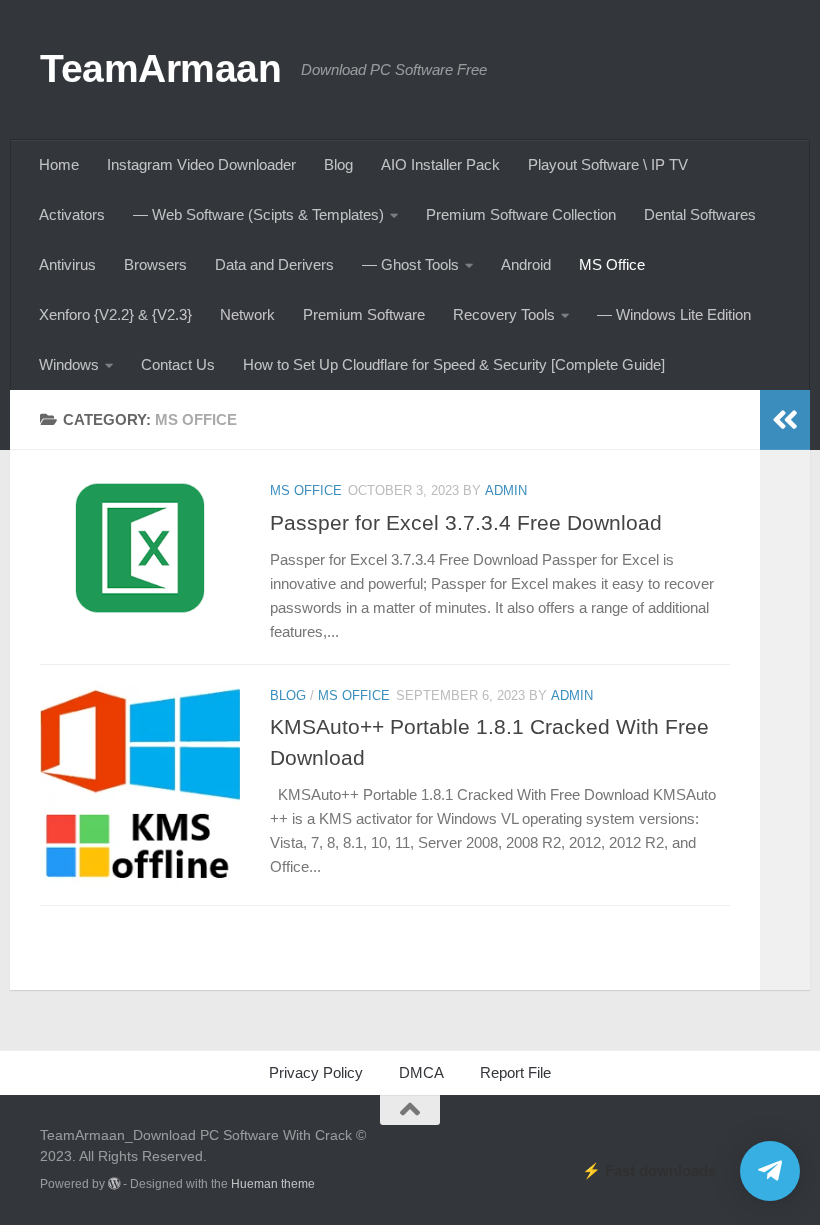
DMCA (421, 1072)
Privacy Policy (316, 1072)
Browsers (155, 264)
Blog (338, 164)
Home (59, 164)
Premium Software (364, 314)
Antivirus (67, 264)
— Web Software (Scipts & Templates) (258, 214)
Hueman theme (273, 1184)
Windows (69, 364)
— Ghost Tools (410, 264)
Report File (515, 1072)
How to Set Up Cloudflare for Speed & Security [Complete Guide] (454, 364)
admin (506, 490)
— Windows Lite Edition (674, 314)
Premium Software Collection (521, 214)
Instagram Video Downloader (201, 164)
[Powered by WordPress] (114, 1184)
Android (526, 264)
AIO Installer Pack (440, 164)
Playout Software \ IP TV (608, 164)
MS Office (612, 264)
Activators (72, 214)
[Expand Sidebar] (785, 420)
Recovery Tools (504, 314)
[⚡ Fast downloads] (770, 1171)
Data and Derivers (274, 264)
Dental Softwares (700, 214)
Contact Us (178, 364)
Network (247, 314)
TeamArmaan (160, 68)
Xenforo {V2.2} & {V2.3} (115, 314)
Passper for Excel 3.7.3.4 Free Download (466, 522)
